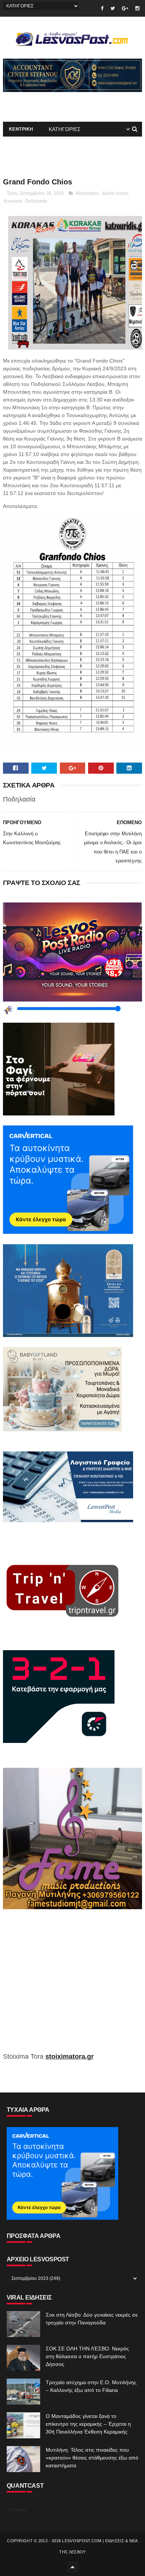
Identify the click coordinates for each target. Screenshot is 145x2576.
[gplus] (125, 8)
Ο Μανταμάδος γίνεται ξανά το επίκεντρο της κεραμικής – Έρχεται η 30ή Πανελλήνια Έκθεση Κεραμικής (88, 2424)
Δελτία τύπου (115, 193)
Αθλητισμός (87, 193)
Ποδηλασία (36, 201)
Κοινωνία (13, 201)
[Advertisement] (72, 1986)
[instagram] (137, 8)
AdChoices (17, 2510)
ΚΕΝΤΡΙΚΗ (21, 129)
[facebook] (102, 8)
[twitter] (113, 8)
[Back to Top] (72, 2567)
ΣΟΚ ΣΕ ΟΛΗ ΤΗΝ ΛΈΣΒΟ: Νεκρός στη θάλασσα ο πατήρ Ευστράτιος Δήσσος (87, 2356)
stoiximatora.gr (70, 2056)
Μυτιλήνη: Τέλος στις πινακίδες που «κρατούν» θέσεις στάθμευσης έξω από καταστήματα (92, 2458)
